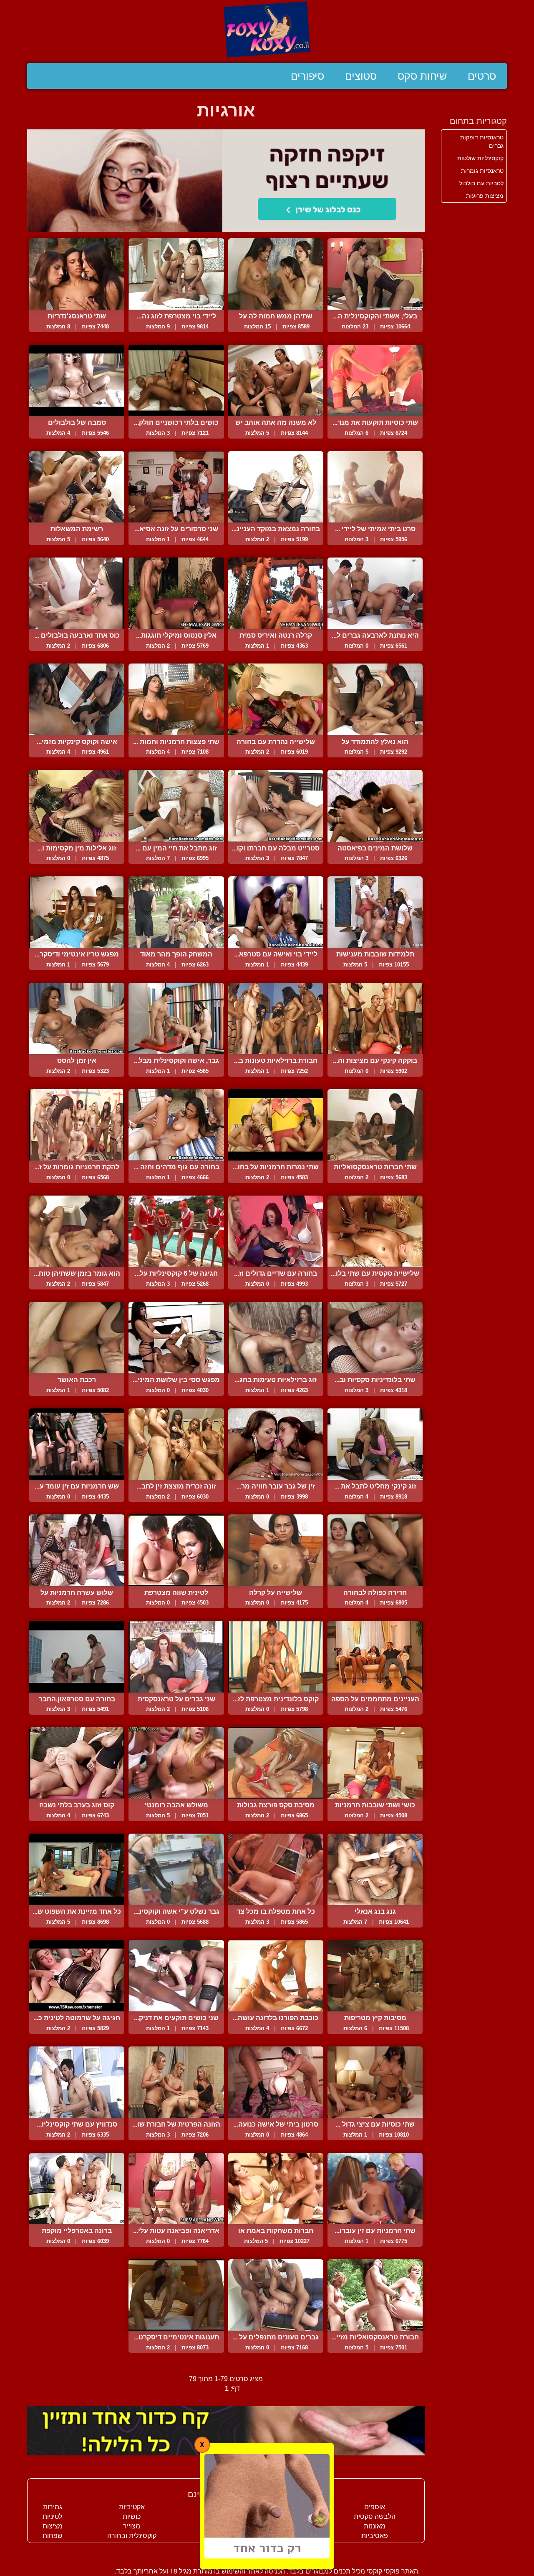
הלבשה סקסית (375, 2517)
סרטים (482, 76)
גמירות (53, 2507)
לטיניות (52, 2517)
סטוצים (361, 76)
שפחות (53, 2536)
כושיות (132, 2517)
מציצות (53, 2526)
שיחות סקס (422, 76)
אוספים (375, 2507)
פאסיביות (375, 2536)
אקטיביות (132, 2507)
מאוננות (375, 2526)
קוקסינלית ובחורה (132, 2536)
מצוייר (132, 2526)
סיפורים (307, 76)
